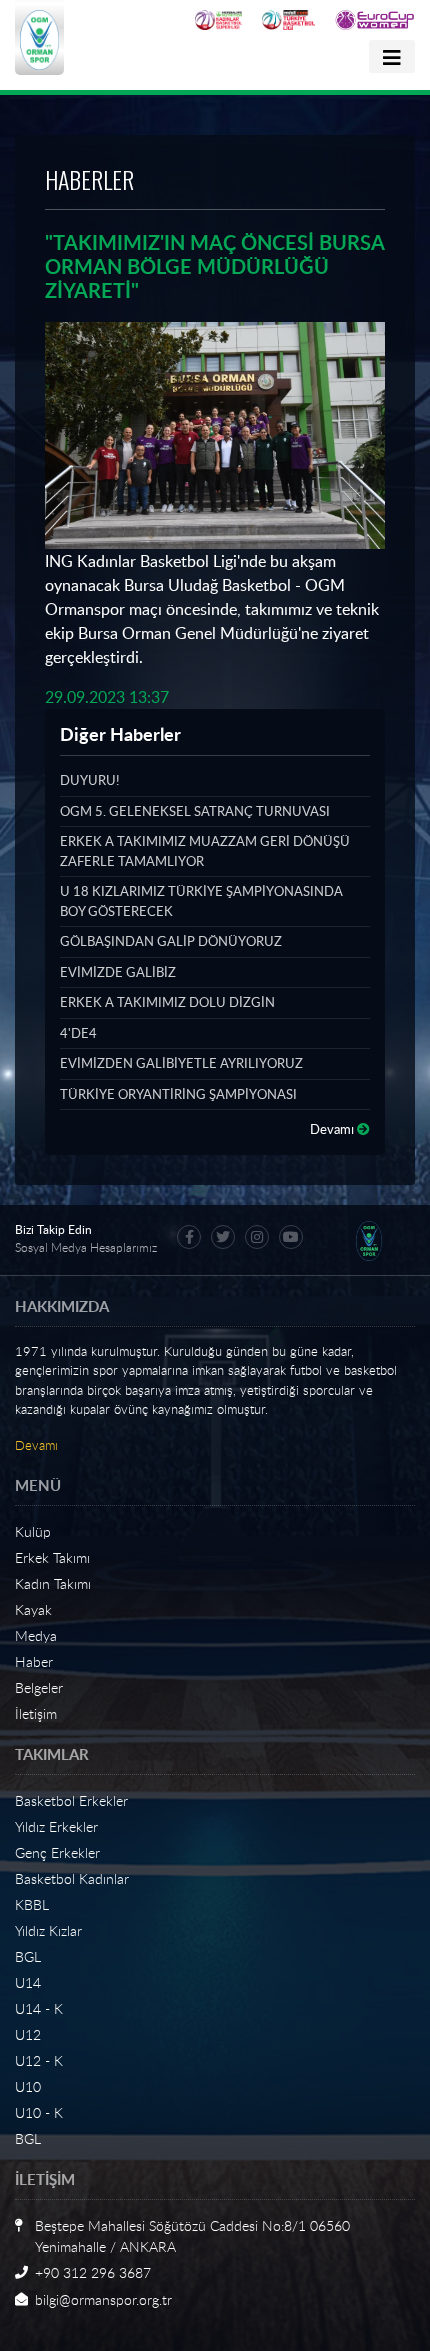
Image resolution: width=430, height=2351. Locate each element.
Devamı (333, 1129)
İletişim (36, 1713)
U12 (28, 2034)
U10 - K (39, 2112)
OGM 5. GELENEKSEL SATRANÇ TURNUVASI (195, 811)
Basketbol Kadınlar (72, 1878)
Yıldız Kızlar (48, 1930)
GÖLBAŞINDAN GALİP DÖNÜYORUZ (171, 941)
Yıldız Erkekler (56, 1826)
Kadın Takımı (53, 1583)
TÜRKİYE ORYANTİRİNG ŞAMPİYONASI (178, 1094)
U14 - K (39, 2008)
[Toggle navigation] (392, 56)
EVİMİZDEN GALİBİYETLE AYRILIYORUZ (181, 1063)
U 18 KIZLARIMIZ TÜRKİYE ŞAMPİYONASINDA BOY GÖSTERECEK (201, 901)
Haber (34, 1661)
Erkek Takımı (52, 1557)
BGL (28, 1956)
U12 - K (39, 2060)
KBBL (32, 1904)
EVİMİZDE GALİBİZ (118, 972)
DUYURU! (89, 780)
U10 (28, 2086)
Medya (36, 1635)
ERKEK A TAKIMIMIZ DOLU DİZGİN (167, 1002)
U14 (28, 1982)
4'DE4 (78, 1033)
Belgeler (39, 1687)
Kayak (33, 1609)
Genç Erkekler (57, 1852)
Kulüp (33, 1531)
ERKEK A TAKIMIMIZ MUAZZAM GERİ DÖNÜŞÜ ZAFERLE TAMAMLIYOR (205, 851)
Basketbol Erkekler (71, 1800)
